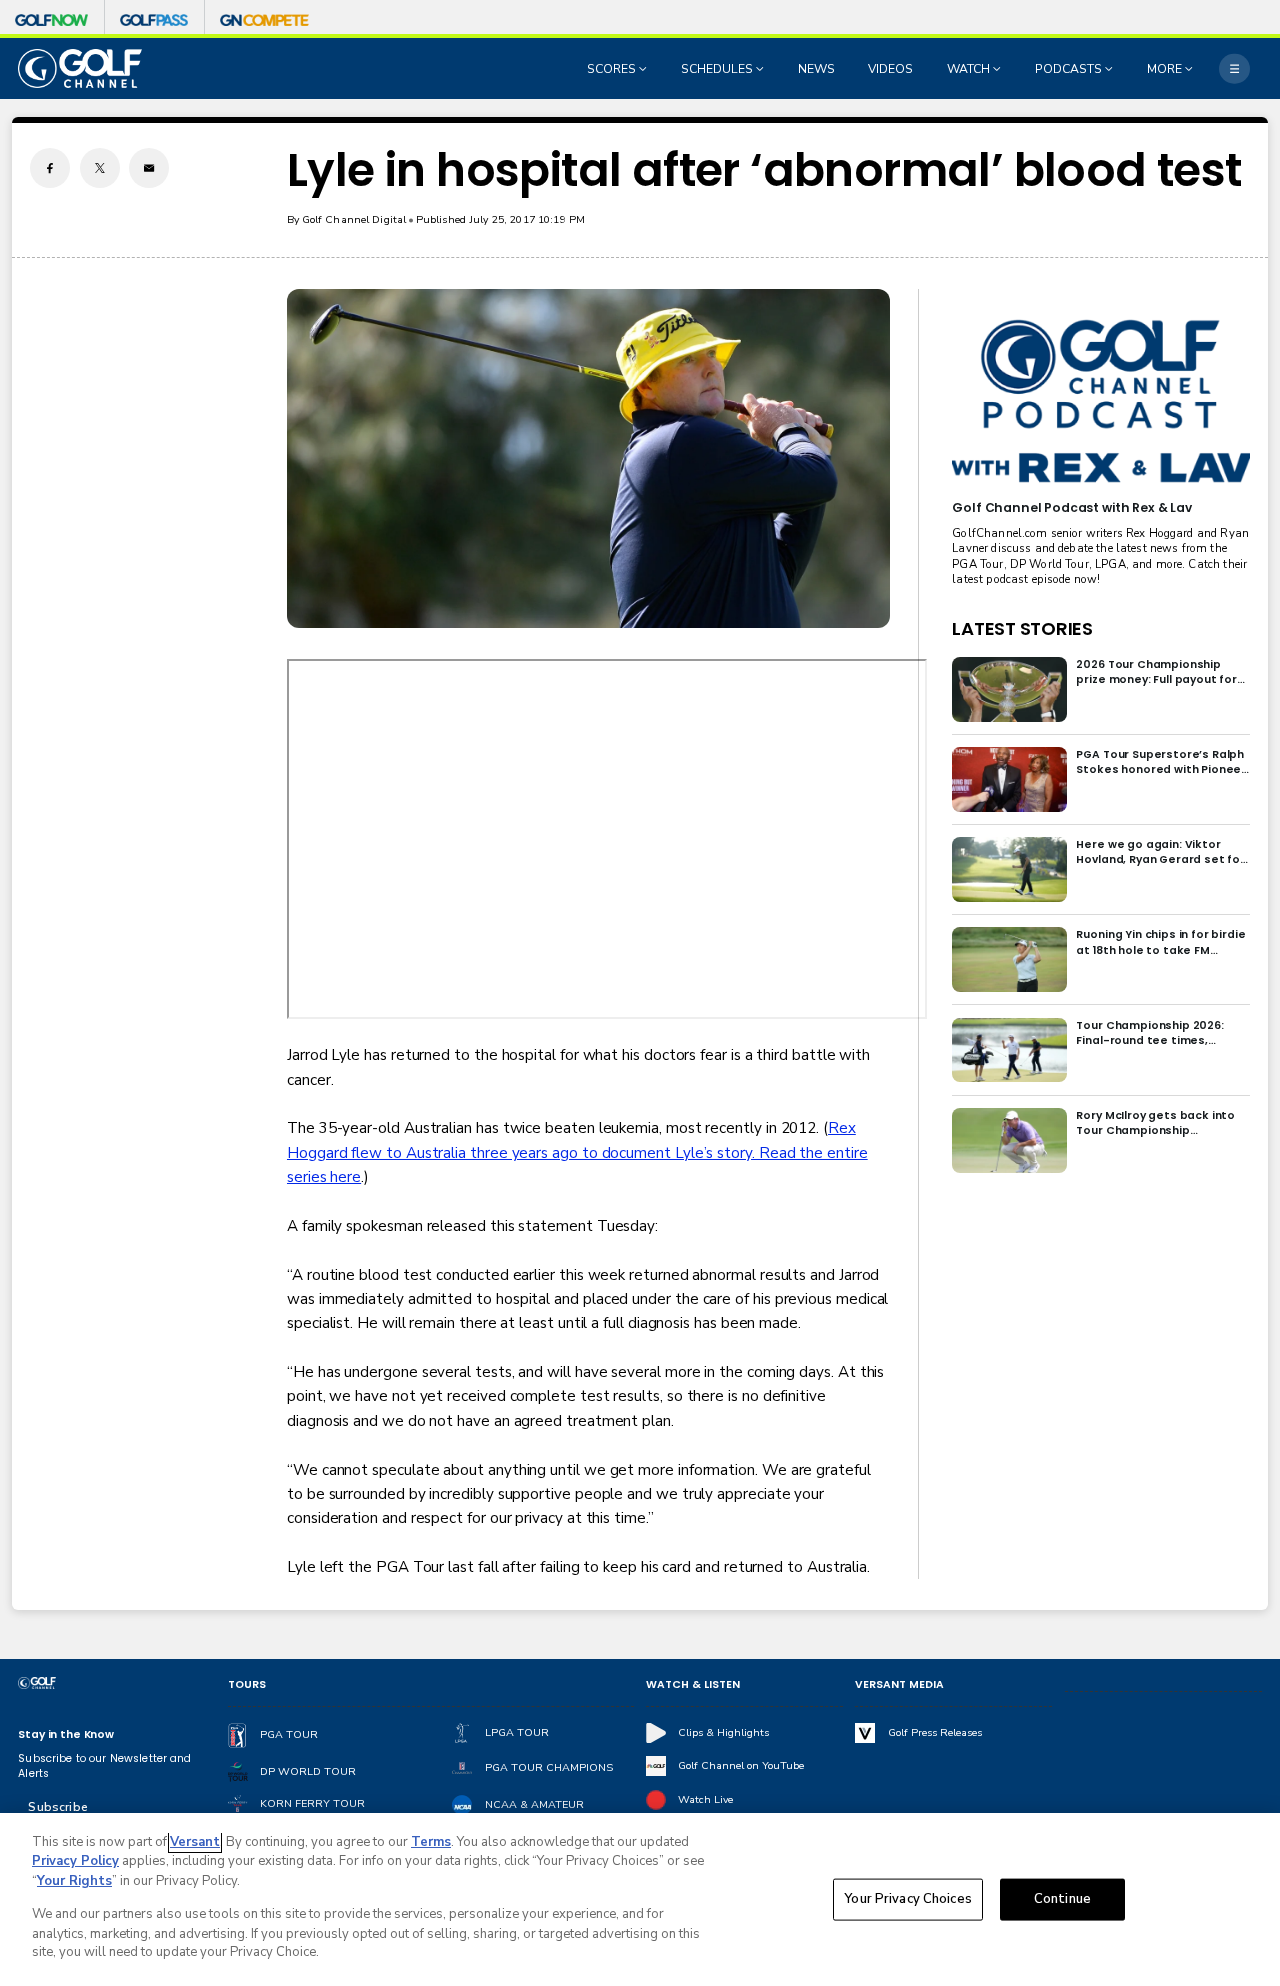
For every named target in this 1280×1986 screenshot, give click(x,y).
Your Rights (74, 1881)
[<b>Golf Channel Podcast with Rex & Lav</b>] (1100, 402)
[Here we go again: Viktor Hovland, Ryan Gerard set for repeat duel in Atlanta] (1009, 869)
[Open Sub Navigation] (645, 69)
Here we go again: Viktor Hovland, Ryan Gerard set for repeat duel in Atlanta (1160, 852)
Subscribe (57, 1807)
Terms (431, 1842)
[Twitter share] (100, 168)
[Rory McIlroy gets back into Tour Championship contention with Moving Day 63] (1009, 1140)
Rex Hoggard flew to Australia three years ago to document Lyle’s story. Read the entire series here (577, 1152)
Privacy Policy (75, 1861)
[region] (640, 1899)
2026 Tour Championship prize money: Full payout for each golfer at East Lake (1156, 672)
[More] (1234, 68)
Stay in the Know (66, 1734)
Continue (1062, 1899)
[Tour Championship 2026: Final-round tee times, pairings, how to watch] (1009, 1050)
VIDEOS (890, 69)
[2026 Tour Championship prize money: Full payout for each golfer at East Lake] (1009, 689)
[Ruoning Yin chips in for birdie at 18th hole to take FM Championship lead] (1009, 959)
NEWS (816, 69)
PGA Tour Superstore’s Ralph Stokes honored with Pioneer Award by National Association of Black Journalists (1161, 762)
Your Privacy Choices (908, 1899)
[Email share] (149, 168)
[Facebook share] (50, 168)
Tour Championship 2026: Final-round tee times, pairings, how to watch (1149, 1033)
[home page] (80, 68)
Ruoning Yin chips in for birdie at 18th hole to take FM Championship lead (1160, 942)
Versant (195, 1842)
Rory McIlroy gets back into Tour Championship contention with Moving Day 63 (1156, 1123)
